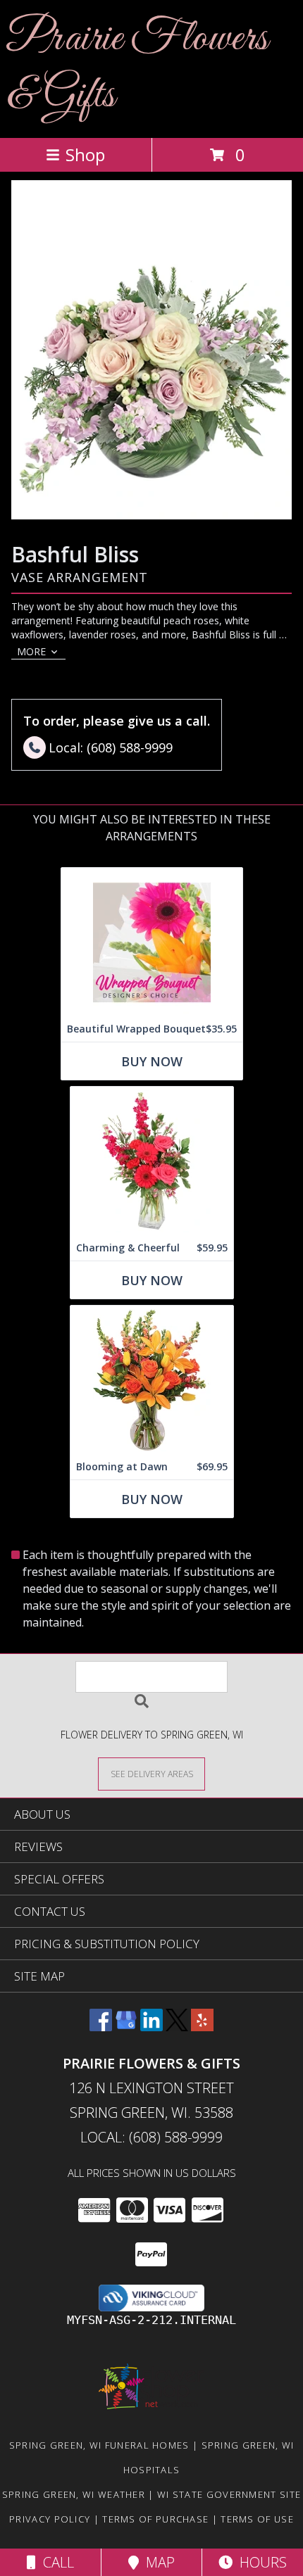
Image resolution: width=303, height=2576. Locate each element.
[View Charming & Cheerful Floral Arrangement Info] (152, 1161)
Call (55, 2562)
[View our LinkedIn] (151, 2027)
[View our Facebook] (101, 2027)
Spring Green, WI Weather (74, 2494)
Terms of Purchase (155, 2519)
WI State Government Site (229, 2494)
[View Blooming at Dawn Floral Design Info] (152, 1380)
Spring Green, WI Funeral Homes (99, 2445)
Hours (260, 2562)
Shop (85, 154)
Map (157, 2562)
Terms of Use (257, 2519)
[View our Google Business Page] (126, 2027)
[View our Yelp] (202, 2027)
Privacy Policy (50, 2519)
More (31, 651)
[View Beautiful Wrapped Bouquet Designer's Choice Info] (152, 942)
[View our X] (177, 2027)
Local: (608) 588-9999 (151, 2137)
